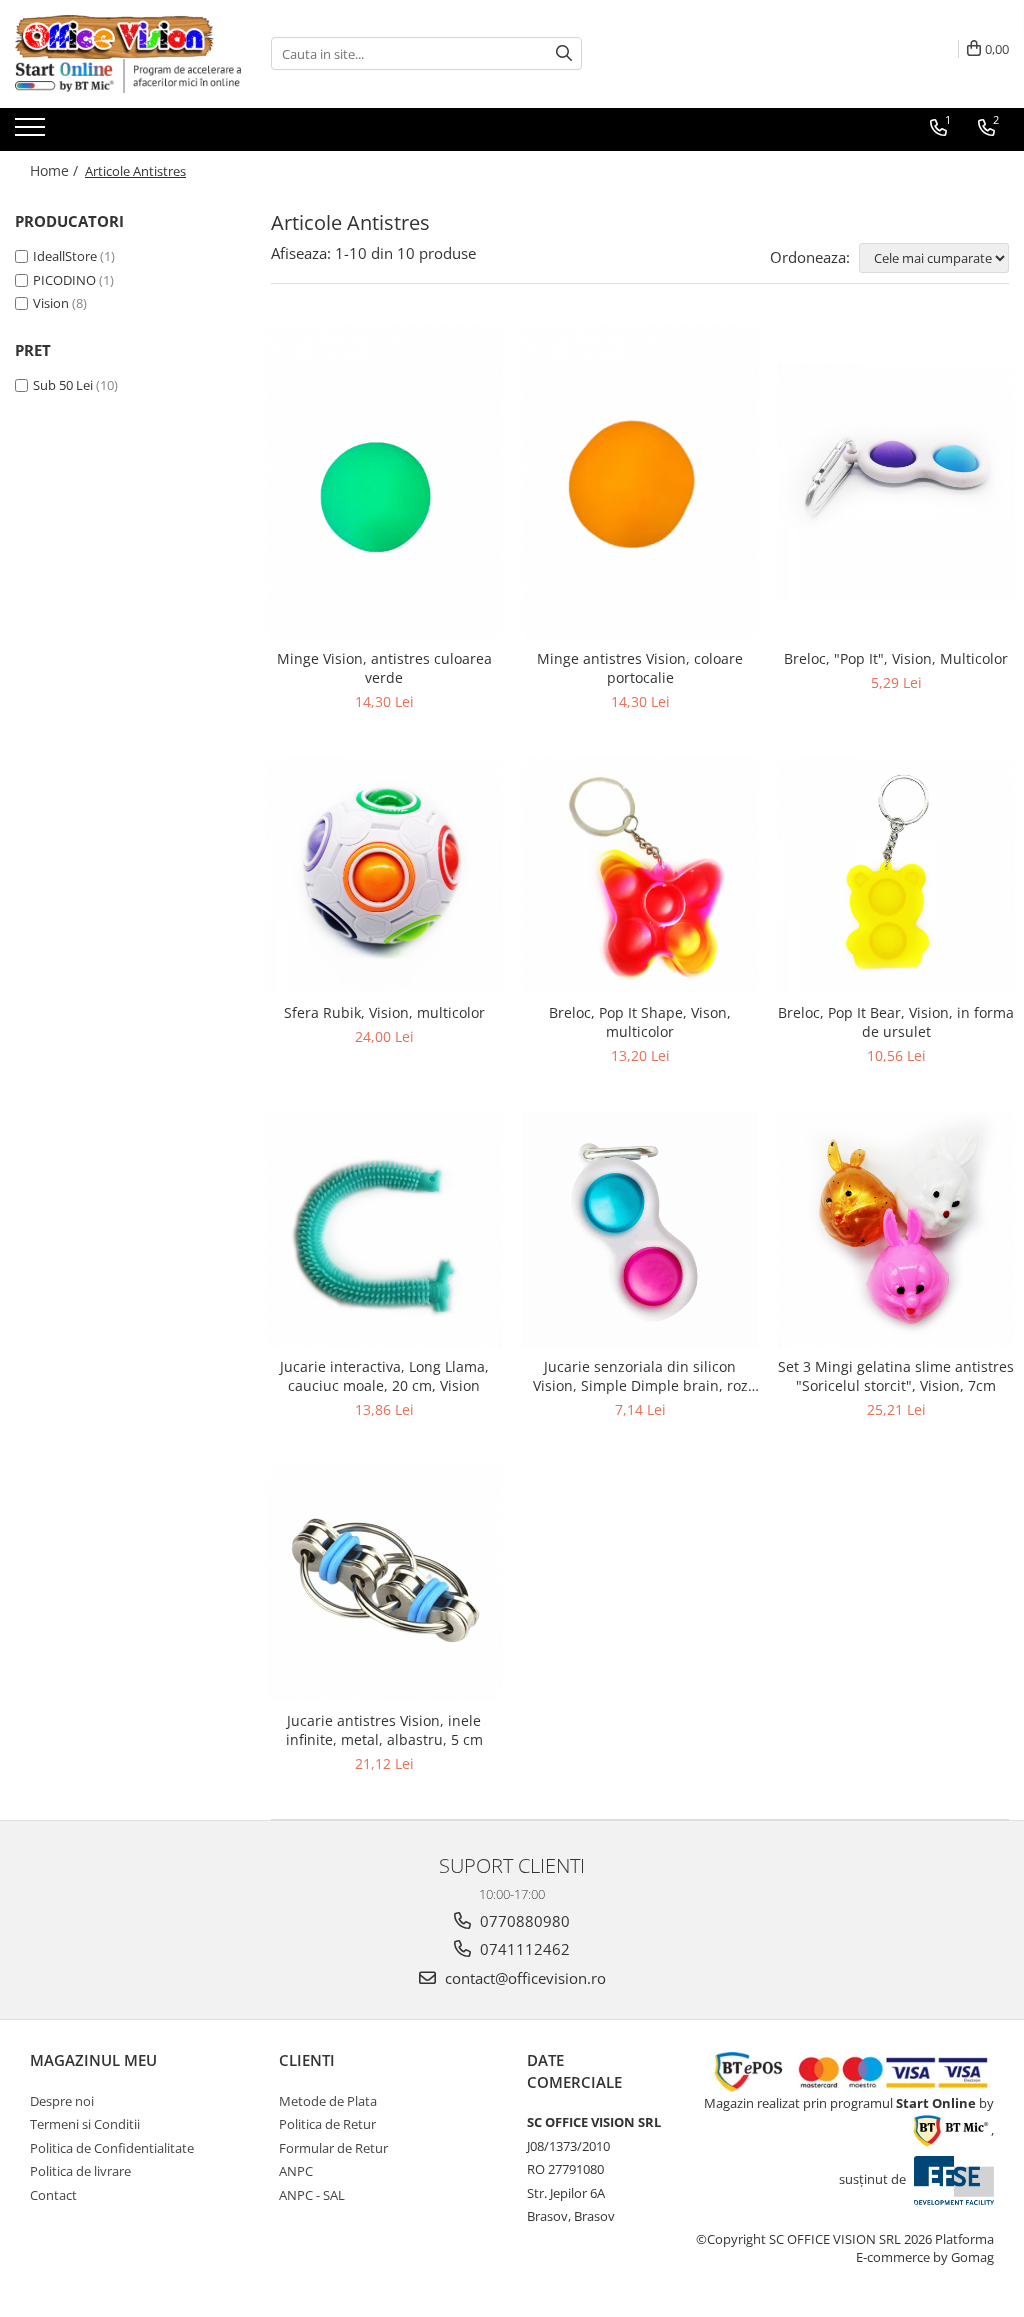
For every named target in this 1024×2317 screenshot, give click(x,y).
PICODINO (64, 280)
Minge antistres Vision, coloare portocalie (640, 668)
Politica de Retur (327, 2124)
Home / (56, 170)
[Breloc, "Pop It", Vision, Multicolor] (896, 482)
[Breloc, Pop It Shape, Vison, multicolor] (640, 875)
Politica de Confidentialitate (112, 2148)
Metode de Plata (328, 2101)
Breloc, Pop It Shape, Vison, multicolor (640, 1022)
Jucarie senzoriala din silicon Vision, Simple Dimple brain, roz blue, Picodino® (640, 1376)
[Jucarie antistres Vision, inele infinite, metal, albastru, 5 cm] (384, 1583)
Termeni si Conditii (85, 2124)
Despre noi (62, 2101)
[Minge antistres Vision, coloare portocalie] (640, 481)
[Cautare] (564, 53)
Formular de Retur (333, 2148)
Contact (53, 2195)
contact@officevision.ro (523, 1978)
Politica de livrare (80, 2171)
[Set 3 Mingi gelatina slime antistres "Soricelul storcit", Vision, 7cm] (896, 1229)
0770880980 (523, 1921)
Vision (51, 303)
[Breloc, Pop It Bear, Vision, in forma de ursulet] (896, 875)
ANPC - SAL (312, 2195)
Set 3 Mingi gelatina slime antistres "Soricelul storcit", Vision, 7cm (896, 1376)
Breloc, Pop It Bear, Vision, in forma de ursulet (896, 1022)
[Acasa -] (115, 37)
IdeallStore (65, 256)
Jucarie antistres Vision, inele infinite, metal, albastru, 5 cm (384, 1730)
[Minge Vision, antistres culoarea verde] (384, 481)
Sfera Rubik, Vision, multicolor (384, 1012)
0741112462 (523, 1949)
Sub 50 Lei (63, 385)
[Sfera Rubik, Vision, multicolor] (384, 875)
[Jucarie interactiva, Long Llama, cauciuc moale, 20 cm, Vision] (384, 1229)
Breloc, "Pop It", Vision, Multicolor (896, 658)
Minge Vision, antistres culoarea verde (384, 668)
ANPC (296, 2171)
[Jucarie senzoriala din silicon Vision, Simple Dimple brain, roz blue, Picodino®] (640, 1229)
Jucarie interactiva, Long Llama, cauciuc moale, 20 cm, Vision (384, 1376)
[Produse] (32, 133)
